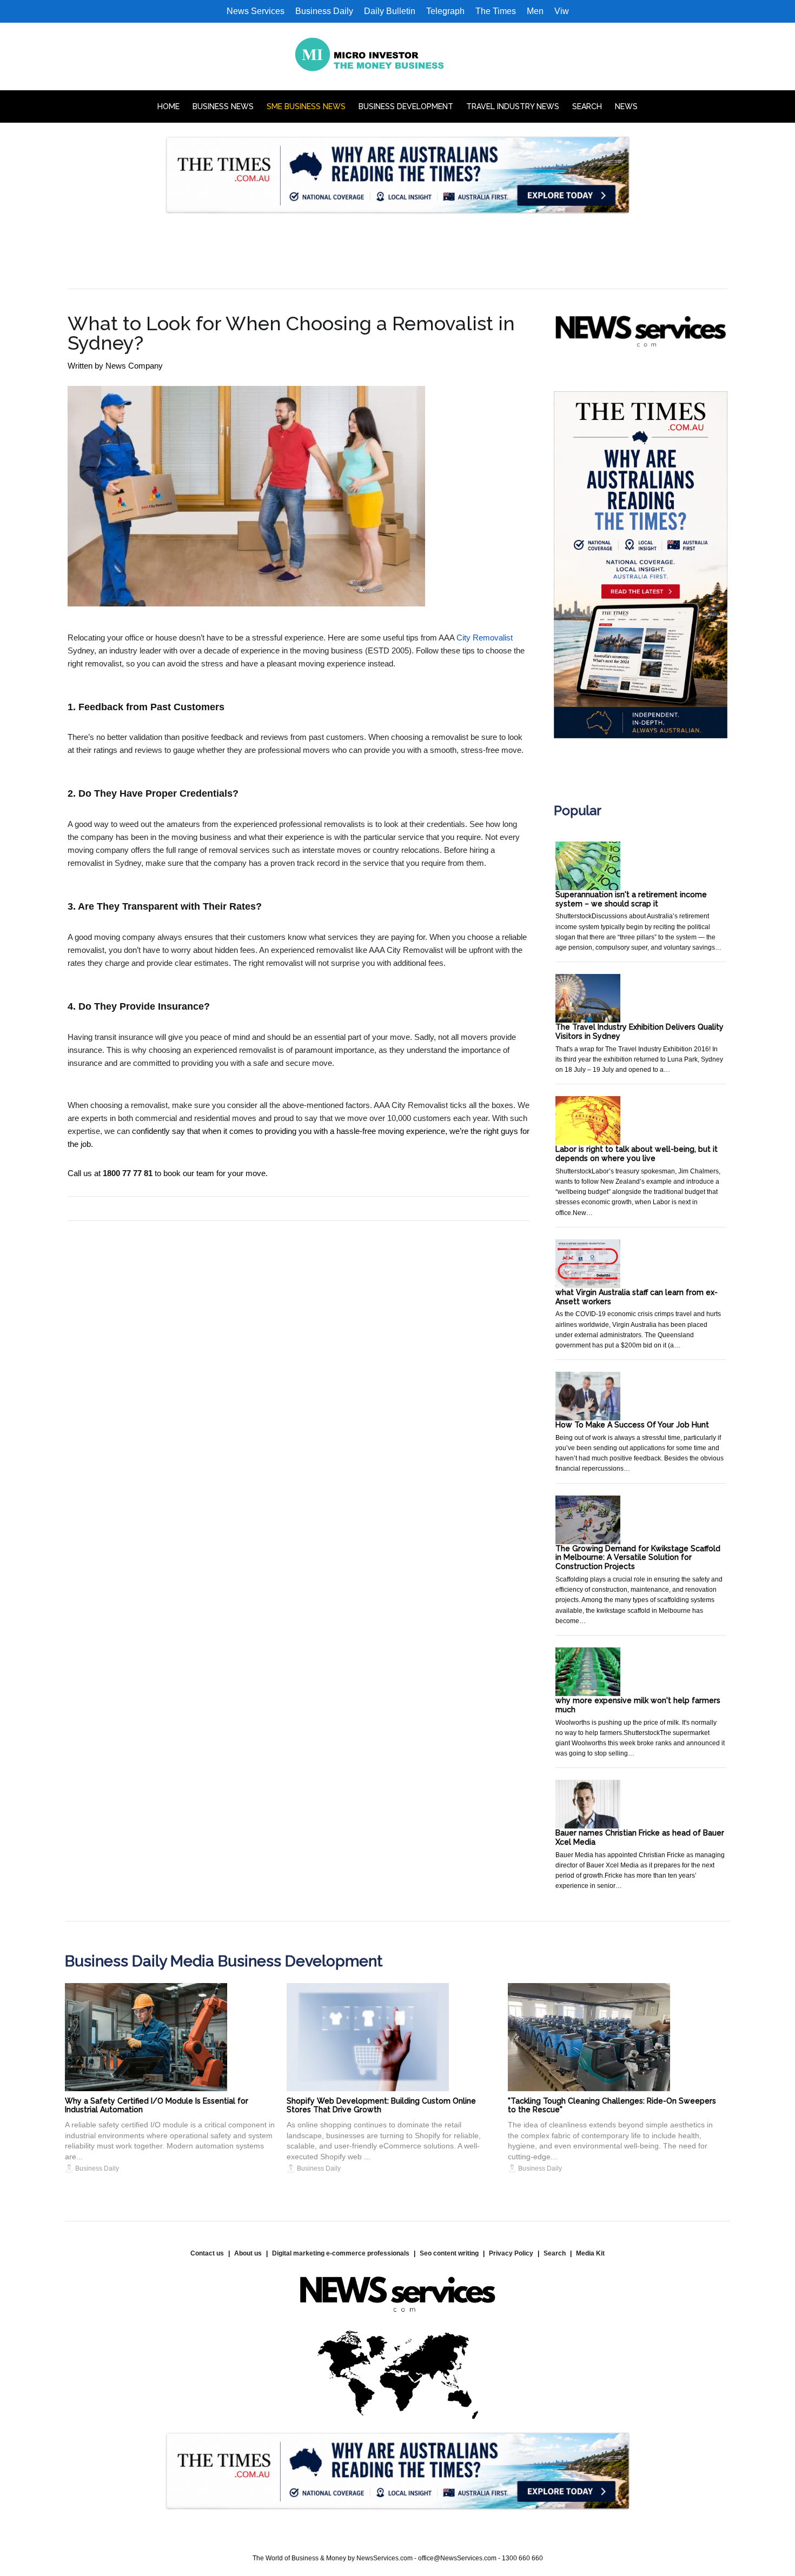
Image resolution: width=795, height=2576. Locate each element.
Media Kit (590, 2253)
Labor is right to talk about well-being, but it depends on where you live (637, 1154)
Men (535, 11)
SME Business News (306, 106)
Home (168, 106)
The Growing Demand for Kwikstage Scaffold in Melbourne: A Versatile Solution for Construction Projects (638, 1558)
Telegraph (445, 11)
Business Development (406, 106)
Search (587, 106)
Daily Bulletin (390, 11)
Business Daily (324, 11)
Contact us (207, 2253)
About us (248, 2253)
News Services (256, 11)
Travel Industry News (513, 106)
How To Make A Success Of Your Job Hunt (632, 1425)
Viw (562, 11)
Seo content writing (449, 2253)
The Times (496, 11)
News (626, 106)
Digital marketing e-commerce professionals (341, 2253)
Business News (223, 106)
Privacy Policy (511, 2253)
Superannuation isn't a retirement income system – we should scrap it (631, 899)
